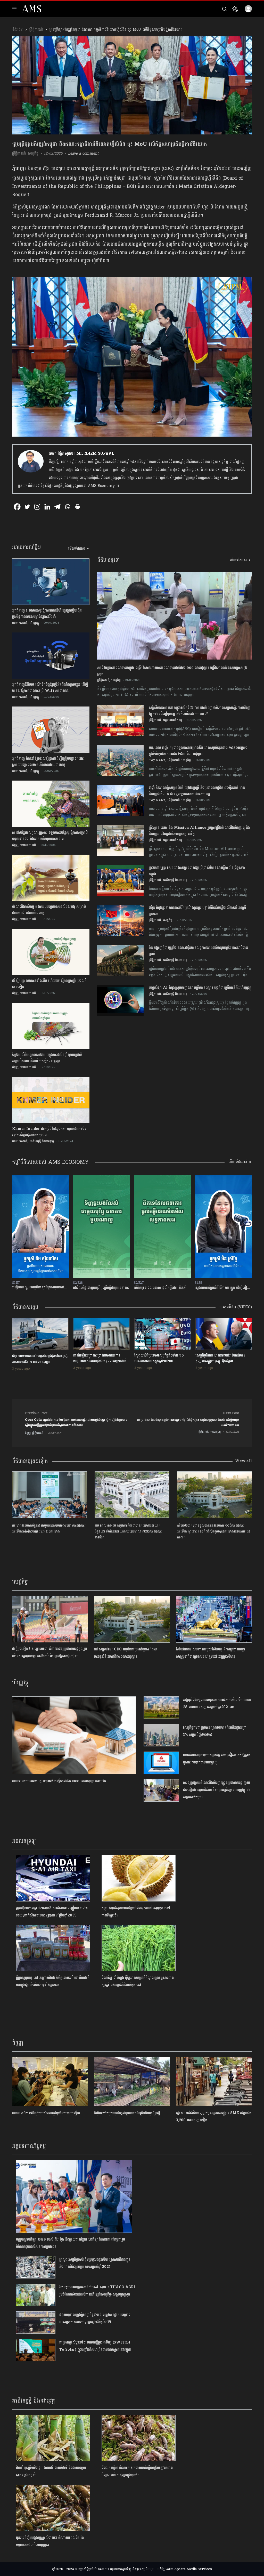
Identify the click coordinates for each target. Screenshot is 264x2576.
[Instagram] (37, 507)
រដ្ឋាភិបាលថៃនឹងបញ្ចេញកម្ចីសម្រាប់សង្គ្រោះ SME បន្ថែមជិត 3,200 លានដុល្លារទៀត (214, 2117)
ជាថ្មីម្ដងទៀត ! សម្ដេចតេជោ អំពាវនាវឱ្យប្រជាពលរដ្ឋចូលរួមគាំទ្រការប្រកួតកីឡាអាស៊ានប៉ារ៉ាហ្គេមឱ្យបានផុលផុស (49, 1652)
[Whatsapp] (67, 507)
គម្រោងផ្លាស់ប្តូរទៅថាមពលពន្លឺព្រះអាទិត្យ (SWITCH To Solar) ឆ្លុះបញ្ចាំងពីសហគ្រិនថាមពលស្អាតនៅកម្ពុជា (95, 2346)
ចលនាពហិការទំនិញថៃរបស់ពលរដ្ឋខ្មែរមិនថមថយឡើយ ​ (47, 2113)
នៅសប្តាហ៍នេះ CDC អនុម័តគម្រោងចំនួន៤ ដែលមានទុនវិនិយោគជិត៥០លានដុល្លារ (125, 1653)
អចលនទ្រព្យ (24, 1841)
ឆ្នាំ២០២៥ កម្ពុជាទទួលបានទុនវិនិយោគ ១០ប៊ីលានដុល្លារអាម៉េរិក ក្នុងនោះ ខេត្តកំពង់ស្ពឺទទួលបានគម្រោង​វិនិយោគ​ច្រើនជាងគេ (214, 1532)
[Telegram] (57, 507)
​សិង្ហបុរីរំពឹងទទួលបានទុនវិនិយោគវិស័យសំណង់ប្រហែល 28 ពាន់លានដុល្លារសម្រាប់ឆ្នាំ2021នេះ (217, 1703)
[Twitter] (27, 507)
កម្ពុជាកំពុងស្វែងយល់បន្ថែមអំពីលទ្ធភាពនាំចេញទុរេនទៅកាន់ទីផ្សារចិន (136, 1912)
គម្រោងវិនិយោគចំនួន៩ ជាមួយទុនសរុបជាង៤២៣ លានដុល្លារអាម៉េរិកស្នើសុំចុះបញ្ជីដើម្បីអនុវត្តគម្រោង (49, 1528)
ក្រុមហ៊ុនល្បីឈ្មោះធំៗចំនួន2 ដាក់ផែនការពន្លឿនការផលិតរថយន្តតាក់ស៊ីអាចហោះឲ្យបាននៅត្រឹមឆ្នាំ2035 (52, 1912)
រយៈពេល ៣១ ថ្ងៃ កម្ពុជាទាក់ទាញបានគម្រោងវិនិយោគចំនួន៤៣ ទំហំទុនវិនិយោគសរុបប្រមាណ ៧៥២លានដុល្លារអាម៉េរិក (129, 1532)
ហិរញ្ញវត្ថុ (34, 623)
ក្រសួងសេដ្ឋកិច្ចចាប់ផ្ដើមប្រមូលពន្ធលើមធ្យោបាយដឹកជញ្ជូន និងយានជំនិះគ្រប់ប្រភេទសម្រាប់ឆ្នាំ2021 (95, 2263)
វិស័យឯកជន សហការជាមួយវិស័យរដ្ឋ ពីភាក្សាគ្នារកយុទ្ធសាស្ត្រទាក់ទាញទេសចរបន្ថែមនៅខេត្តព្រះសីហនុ (211, 1653)
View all (244, 1461)
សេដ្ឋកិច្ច (33, 153)
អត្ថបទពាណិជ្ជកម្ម (172, 720)
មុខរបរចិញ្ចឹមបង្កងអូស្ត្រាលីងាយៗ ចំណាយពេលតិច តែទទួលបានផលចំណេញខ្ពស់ (50, 2541)
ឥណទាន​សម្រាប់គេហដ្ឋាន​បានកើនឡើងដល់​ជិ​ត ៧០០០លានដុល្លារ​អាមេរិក (59, 1781)
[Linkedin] (47, 507)
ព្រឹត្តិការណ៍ (36, 30)
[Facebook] (17, 507)
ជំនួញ (15, 845)
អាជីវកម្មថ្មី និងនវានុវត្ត (42, 1141)
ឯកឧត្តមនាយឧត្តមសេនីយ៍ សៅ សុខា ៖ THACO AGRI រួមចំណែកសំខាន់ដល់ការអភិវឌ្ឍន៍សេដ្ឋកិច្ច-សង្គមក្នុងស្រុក (97, 2291)
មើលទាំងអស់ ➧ (79, 548)
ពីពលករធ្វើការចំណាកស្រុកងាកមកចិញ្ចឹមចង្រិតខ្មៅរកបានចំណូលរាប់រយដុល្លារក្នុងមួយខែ (137, 2471)
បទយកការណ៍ (20, 623)
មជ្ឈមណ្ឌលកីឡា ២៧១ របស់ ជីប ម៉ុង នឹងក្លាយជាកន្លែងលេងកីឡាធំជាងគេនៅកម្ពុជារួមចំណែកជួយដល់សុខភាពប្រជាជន (70, 2243)
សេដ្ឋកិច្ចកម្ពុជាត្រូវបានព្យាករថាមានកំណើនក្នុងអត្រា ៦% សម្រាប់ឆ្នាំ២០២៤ (215, 1731)
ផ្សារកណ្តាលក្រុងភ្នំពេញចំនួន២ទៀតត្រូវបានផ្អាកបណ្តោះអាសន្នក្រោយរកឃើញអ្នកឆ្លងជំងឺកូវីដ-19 (94, 2318)
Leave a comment (83, 153)
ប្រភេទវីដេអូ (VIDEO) (236, 1307)
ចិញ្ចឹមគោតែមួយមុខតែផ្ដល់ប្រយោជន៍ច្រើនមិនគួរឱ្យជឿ (127, 2113)
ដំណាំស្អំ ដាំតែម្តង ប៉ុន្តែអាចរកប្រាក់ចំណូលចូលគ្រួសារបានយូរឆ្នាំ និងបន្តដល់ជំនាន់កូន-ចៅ (138, 1981)
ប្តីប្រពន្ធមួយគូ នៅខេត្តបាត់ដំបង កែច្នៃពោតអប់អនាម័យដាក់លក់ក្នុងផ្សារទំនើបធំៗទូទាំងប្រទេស (53, 1981)
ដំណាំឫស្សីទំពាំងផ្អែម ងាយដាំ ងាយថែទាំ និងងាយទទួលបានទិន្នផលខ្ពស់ (51, 2471)
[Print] (77, 507)
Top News (157, 760)
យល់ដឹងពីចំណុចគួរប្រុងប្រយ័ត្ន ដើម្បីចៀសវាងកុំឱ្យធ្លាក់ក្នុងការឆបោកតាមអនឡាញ (217, 1759)
